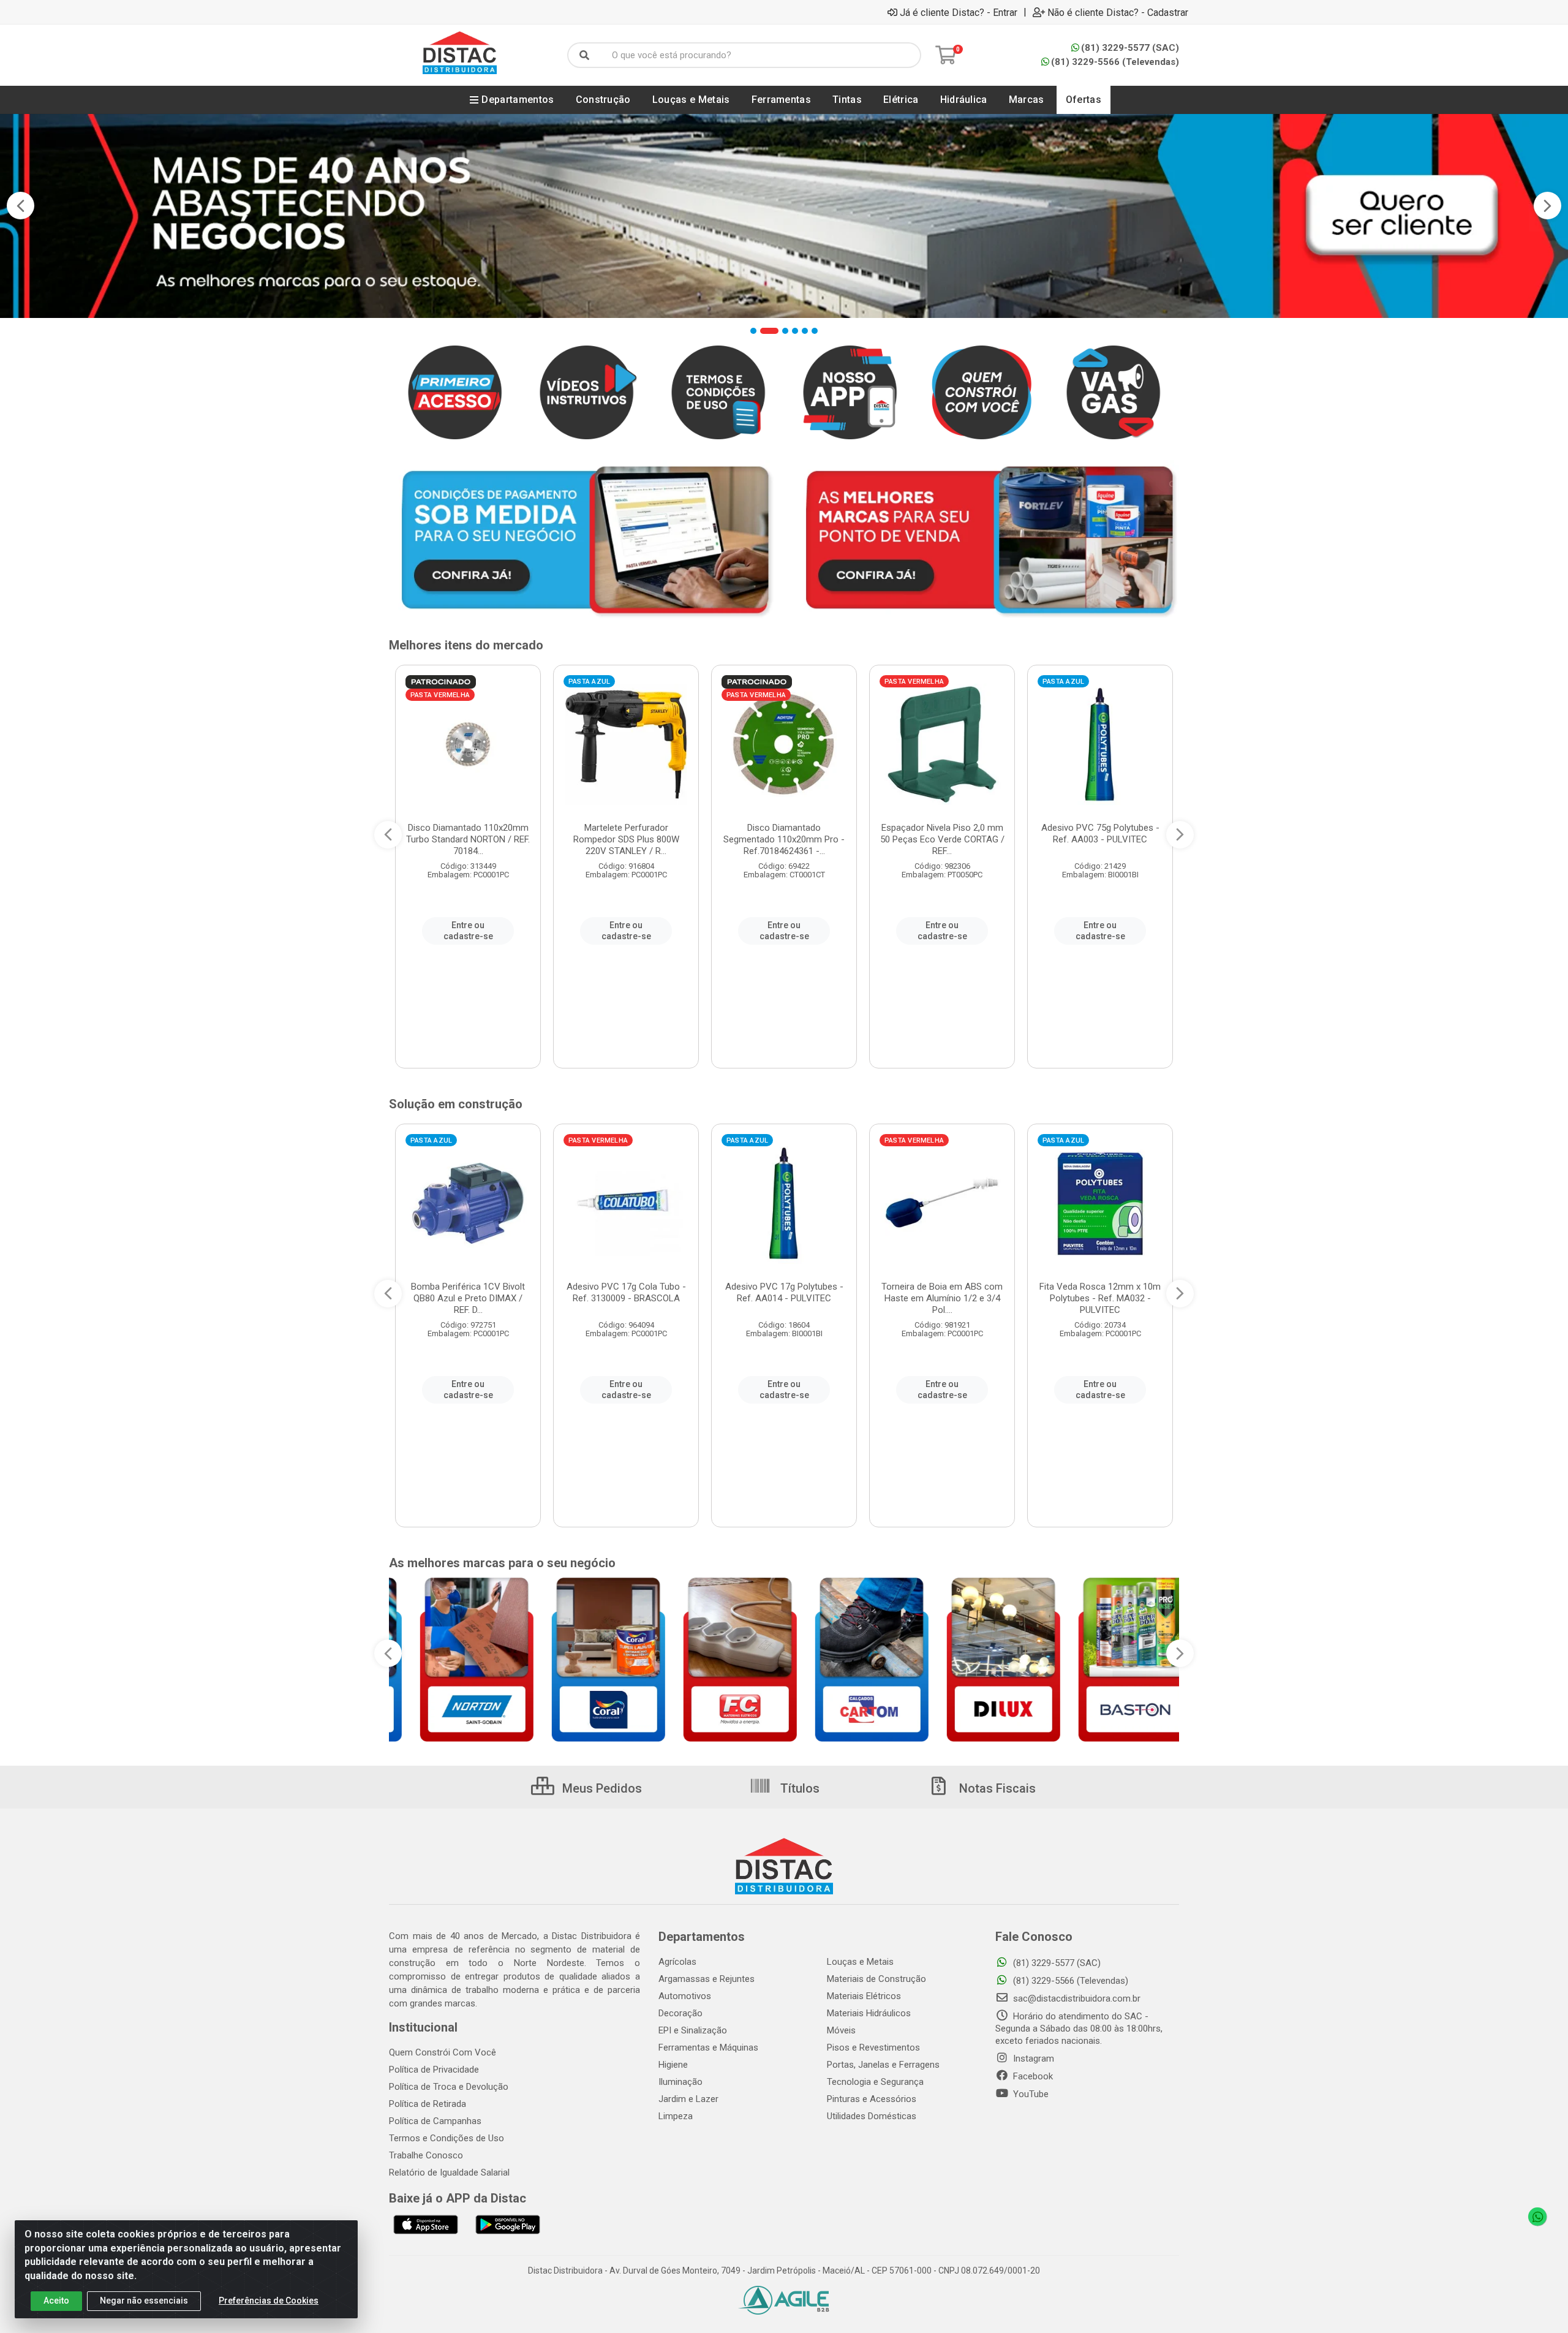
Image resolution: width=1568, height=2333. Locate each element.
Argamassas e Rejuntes (707, 1979)
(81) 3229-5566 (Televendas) (1115, 62)
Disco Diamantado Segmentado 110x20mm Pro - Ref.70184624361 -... (784, 839)
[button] (753, 331)
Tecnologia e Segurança (875, 2082)
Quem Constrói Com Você (443, 2052)
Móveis (841, 2030)
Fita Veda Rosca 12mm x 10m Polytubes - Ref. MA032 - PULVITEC (1100, 1298)
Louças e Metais (860, 1962)
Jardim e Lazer (688, 2099)
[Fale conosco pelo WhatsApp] (1537, 2217)
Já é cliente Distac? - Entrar (959, 12)
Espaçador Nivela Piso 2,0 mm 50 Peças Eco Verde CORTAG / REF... (942, 839)
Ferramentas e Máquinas (708, 2048)
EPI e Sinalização (693, 2030)
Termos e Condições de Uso (447, 2138)
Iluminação (680, 2082)
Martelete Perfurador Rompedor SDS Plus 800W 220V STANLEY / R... (626, 839)
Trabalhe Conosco (426, 2155)
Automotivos (685, 1996)
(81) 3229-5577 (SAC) (1130, 48)
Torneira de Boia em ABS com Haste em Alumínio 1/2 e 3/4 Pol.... (942, 1298)
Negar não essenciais (144, 2301)
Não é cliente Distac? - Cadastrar (1118, 12)
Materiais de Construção (876, 1979)
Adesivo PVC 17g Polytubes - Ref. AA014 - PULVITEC (784, 1292)
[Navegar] (21, 206)
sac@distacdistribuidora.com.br (1076, 1998)
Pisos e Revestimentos (873, 2048)
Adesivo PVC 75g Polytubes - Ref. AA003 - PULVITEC (1100, 834)
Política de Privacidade (434, 2070)
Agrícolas (677, 1962)
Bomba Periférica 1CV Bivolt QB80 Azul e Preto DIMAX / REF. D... (468, 1298)
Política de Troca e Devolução (449, 2087)
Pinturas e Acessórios (872, 2099)
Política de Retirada (428, 2104)
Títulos (798, 1788)
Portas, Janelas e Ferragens (883, 2065)
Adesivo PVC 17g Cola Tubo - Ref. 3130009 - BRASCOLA (626, 1292)
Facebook (1032, 2076)
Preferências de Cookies (269, 2301)
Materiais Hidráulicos (869, 2013)
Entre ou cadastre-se (468, 931)
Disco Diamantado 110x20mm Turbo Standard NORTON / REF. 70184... (468, 839)
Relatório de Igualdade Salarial (449, 2172)
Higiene (673, 2065)
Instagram (1032, 2059)
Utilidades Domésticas (872, 2116)
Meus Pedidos (601, 1788)
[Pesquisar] (584, 55)
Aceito (56, 2301)
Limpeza (676, 2116)
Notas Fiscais (996, 1788)
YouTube (1030, 2094)
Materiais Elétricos (864, 1996)
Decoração (680, 2013)
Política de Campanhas (435, 2121)
